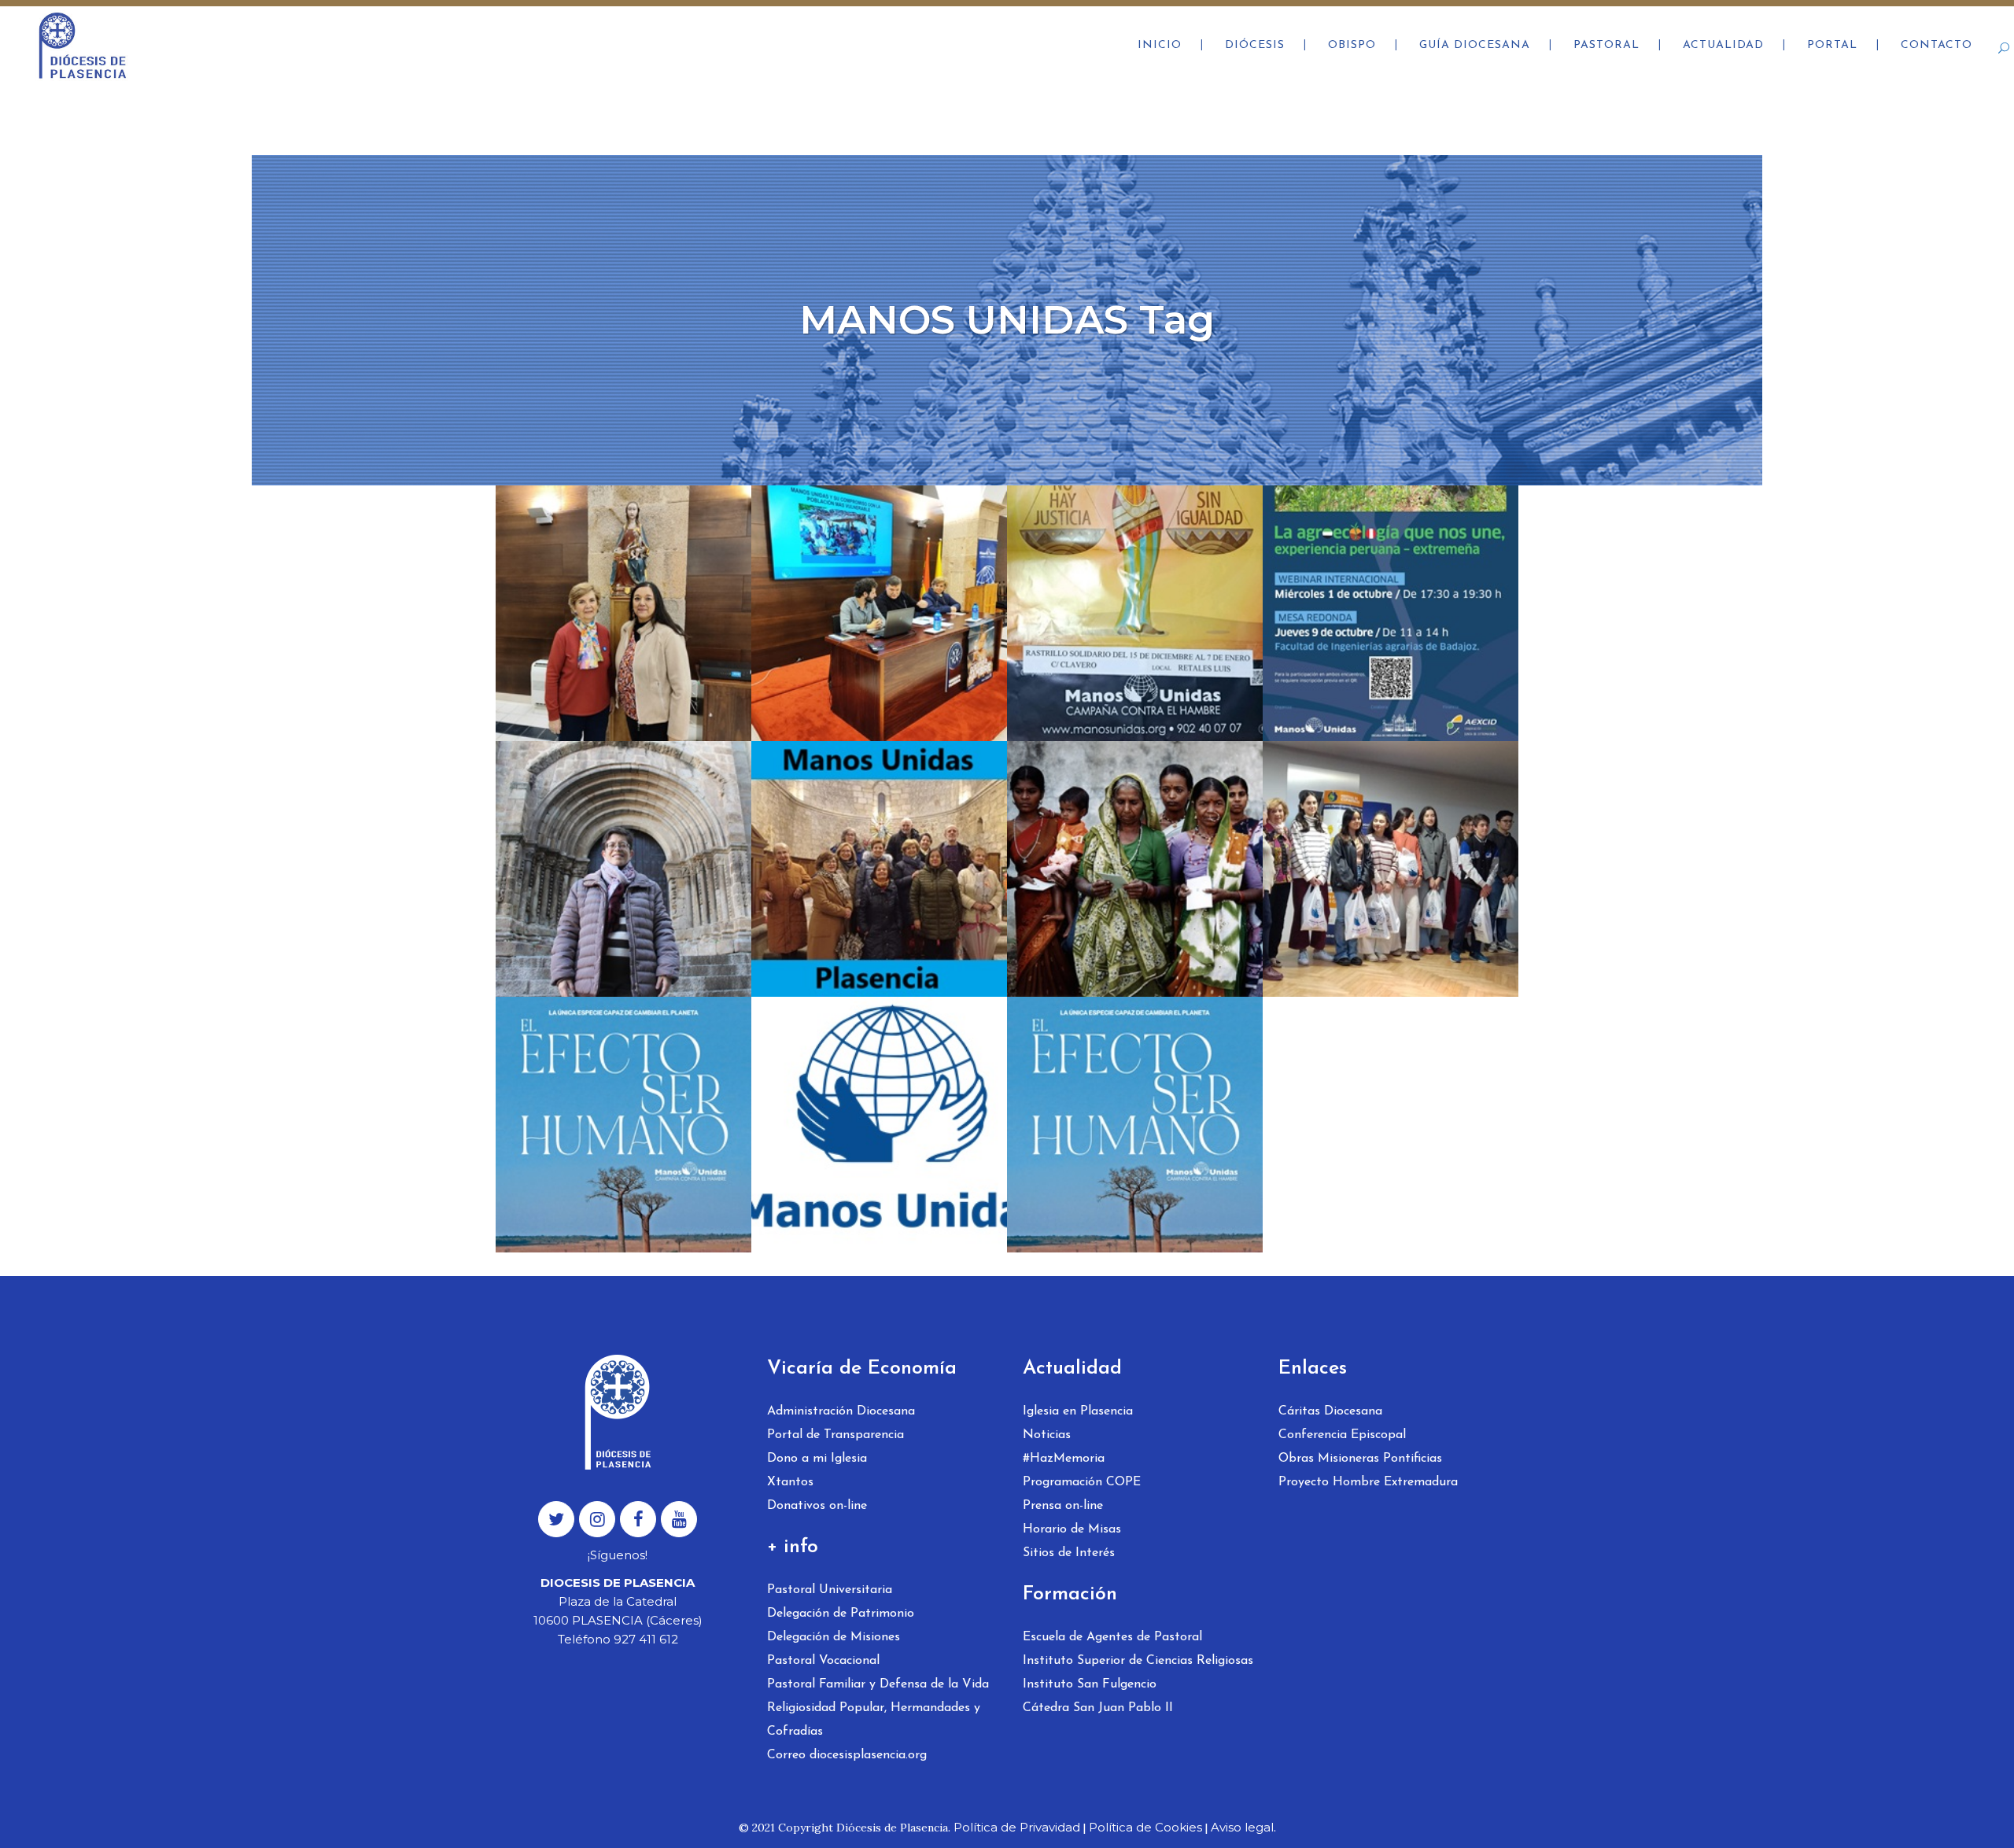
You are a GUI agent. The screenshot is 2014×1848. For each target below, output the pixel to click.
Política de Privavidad (1017, 1827)
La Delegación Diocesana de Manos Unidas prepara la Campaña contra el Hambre (1120, 1118)
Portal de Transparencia (835, 1435)
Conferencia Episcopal (1342, 1435)
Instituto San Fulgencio (1090, 1684)
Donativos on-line (817, 1506)
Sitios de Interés (1069, 1553)
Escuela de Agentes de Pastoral (1112, 1637)
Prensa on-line (1063, 1506)
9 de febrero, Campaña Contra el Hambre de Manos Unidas (873, 837)
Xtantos (790, 1482)
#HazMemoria (1064, 1459)
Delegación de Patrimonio (841, 1614)
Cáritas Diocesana (1330, 1411)
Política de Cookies (1145, 1827)
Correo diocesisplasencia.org (847, 1755)
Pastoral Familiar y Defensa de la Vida (878, 1684)
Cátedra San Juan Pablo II (1098, 1708)
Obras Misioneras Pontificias (1360, 1459)
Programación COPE (1082, 1482)
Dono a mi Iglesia (817, 1459)
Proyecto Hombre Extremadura (1368, 1482)
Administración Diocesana (841, 1411)
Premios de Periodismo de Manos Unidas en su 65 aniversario (1130, 837)
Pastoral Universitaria (830, 1590)
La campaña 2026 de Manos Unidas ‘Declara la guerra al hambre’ (879, 582)
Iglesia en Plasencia (1078, 1411)
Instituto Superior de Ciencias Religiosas (1138, 1661)
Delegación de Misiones (834, 1637)
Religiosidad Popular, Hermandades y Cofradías (874, 1720)
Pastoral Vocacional (823, 1661)
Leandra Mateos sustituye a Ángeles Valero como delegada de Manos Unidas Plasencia (615, 606)
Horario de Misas (1072, 1529)
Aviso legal (1242, 1827)
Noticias (1047, 1435)
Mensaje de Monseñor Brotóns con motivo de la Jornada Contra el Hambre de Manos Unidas (617, 1118)
